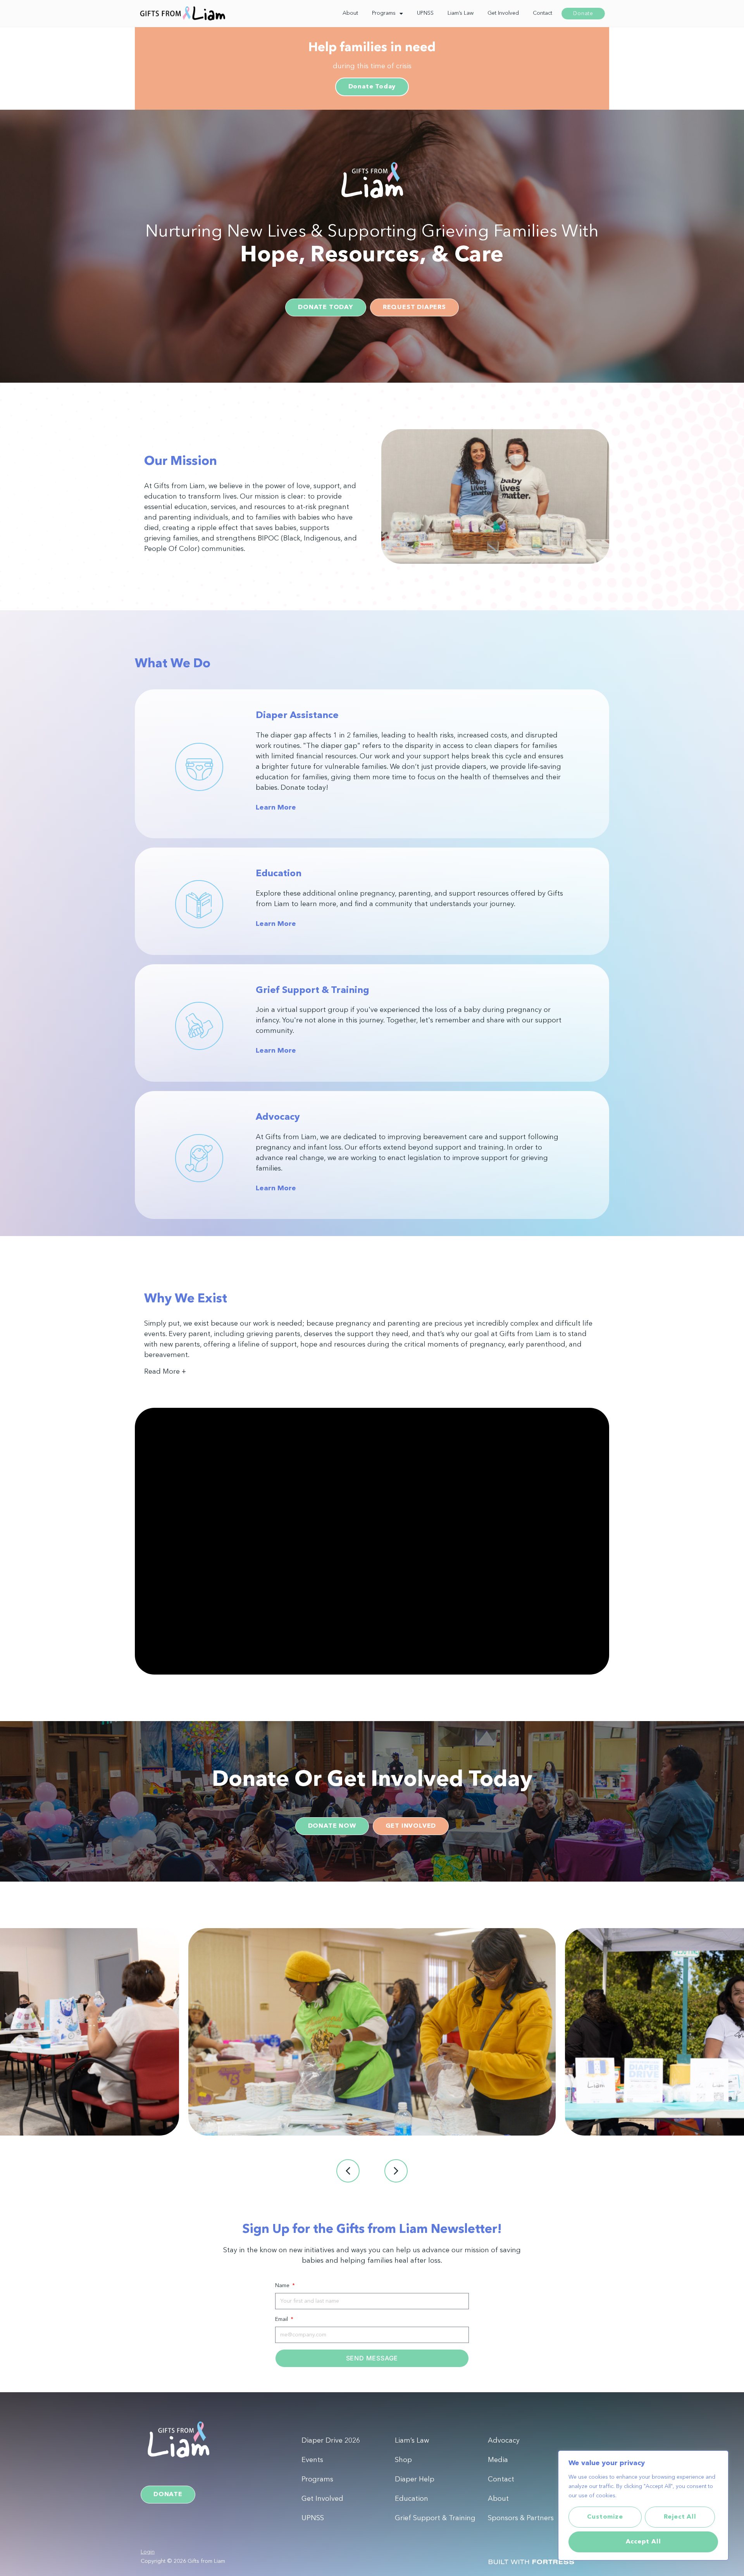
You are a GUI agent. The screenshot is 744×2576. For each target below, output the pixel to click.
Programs (384, 13)
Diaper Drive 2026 (331, 2441)
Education (279, 874)
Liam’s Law (461, 13)
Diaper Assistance (297, 716)
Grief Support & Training (313, 991)
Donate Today (372, 87)
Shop (403, 2460)
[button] (372, 1376)
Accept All (643, 2542)
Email (282, 2319)
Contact (542, 13)
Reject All (680, 2517)
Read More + (165, 1372)
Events (312, 2460)
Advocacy (278, 1117)
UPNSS (425, 13)
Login (148, 2552)
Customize (605, 2517)
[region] (643, 2505)
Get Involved (503, 13)
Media (498, 2460)
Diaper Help (415, 2479)
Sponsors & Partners (521, 2518)
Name (283, 2286)
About (350, 13)
